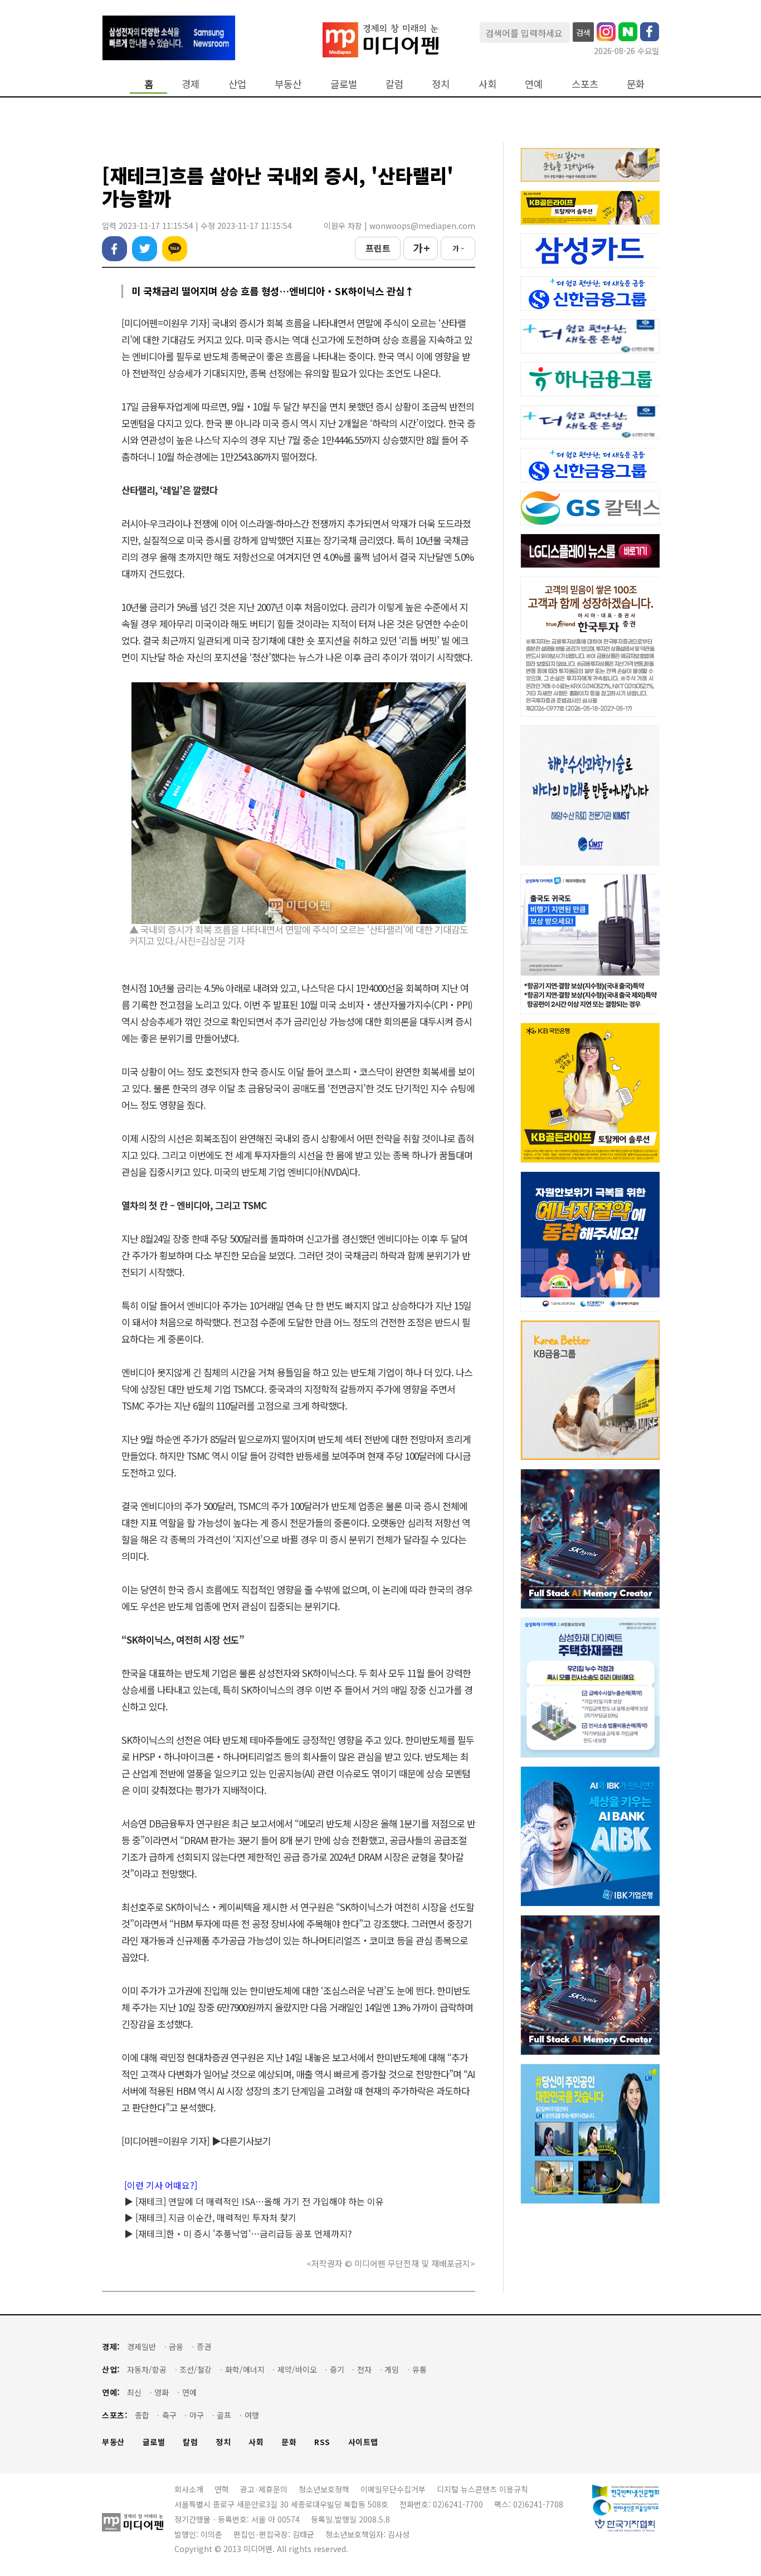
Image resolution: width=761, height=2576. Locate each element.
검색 (583, 32)
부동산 (288, 84)
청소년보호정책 (324, 2489)
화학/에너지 (245, 2370)
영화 (162, 2392)
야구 (197, 2415)
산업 (237, 84)
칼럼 (394, 84)
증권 (204, 2347)
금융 (176, 2347)
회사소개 (189, 2489)
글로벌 (344, 84)
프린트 (378, 248)
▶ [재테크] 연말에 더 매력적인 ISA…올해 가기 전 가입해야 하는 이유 (254, 2201)
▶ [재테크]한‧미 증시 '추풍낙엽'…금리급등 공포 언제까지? (238, 2233)
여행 (252, 2415)
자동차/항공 (147, 2370)
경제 (191, 84)
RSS (322, 2442)
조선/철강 (196, 2370)
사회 (487, 84)
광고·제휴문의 (264, 2489)
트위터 (145, 249)
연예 (534, 84)
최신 (134, 2392)
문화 (636, 84)
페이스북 (114, 249)
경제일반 (142, 2347)
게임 (392, 2370)
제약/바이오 (297, 2370)
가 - (458, 248)
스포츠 (585, 84)
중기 (337, 2370)
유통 (419, 2370)
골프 (224, 2415)
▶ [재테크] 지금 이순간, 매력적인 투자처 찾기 (210, 2217)
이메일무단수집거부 (393, 2489)
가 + (421, 248)
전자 (364, 2370)
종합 (142, 2415)
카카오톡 (175, 249)
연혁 (222, 2489)
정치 (441, 84)
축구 (169, 2415)
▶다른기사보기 (241, 2141)
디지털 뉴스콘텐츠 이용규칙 (482, 2489)
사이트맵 (363, 2442)
